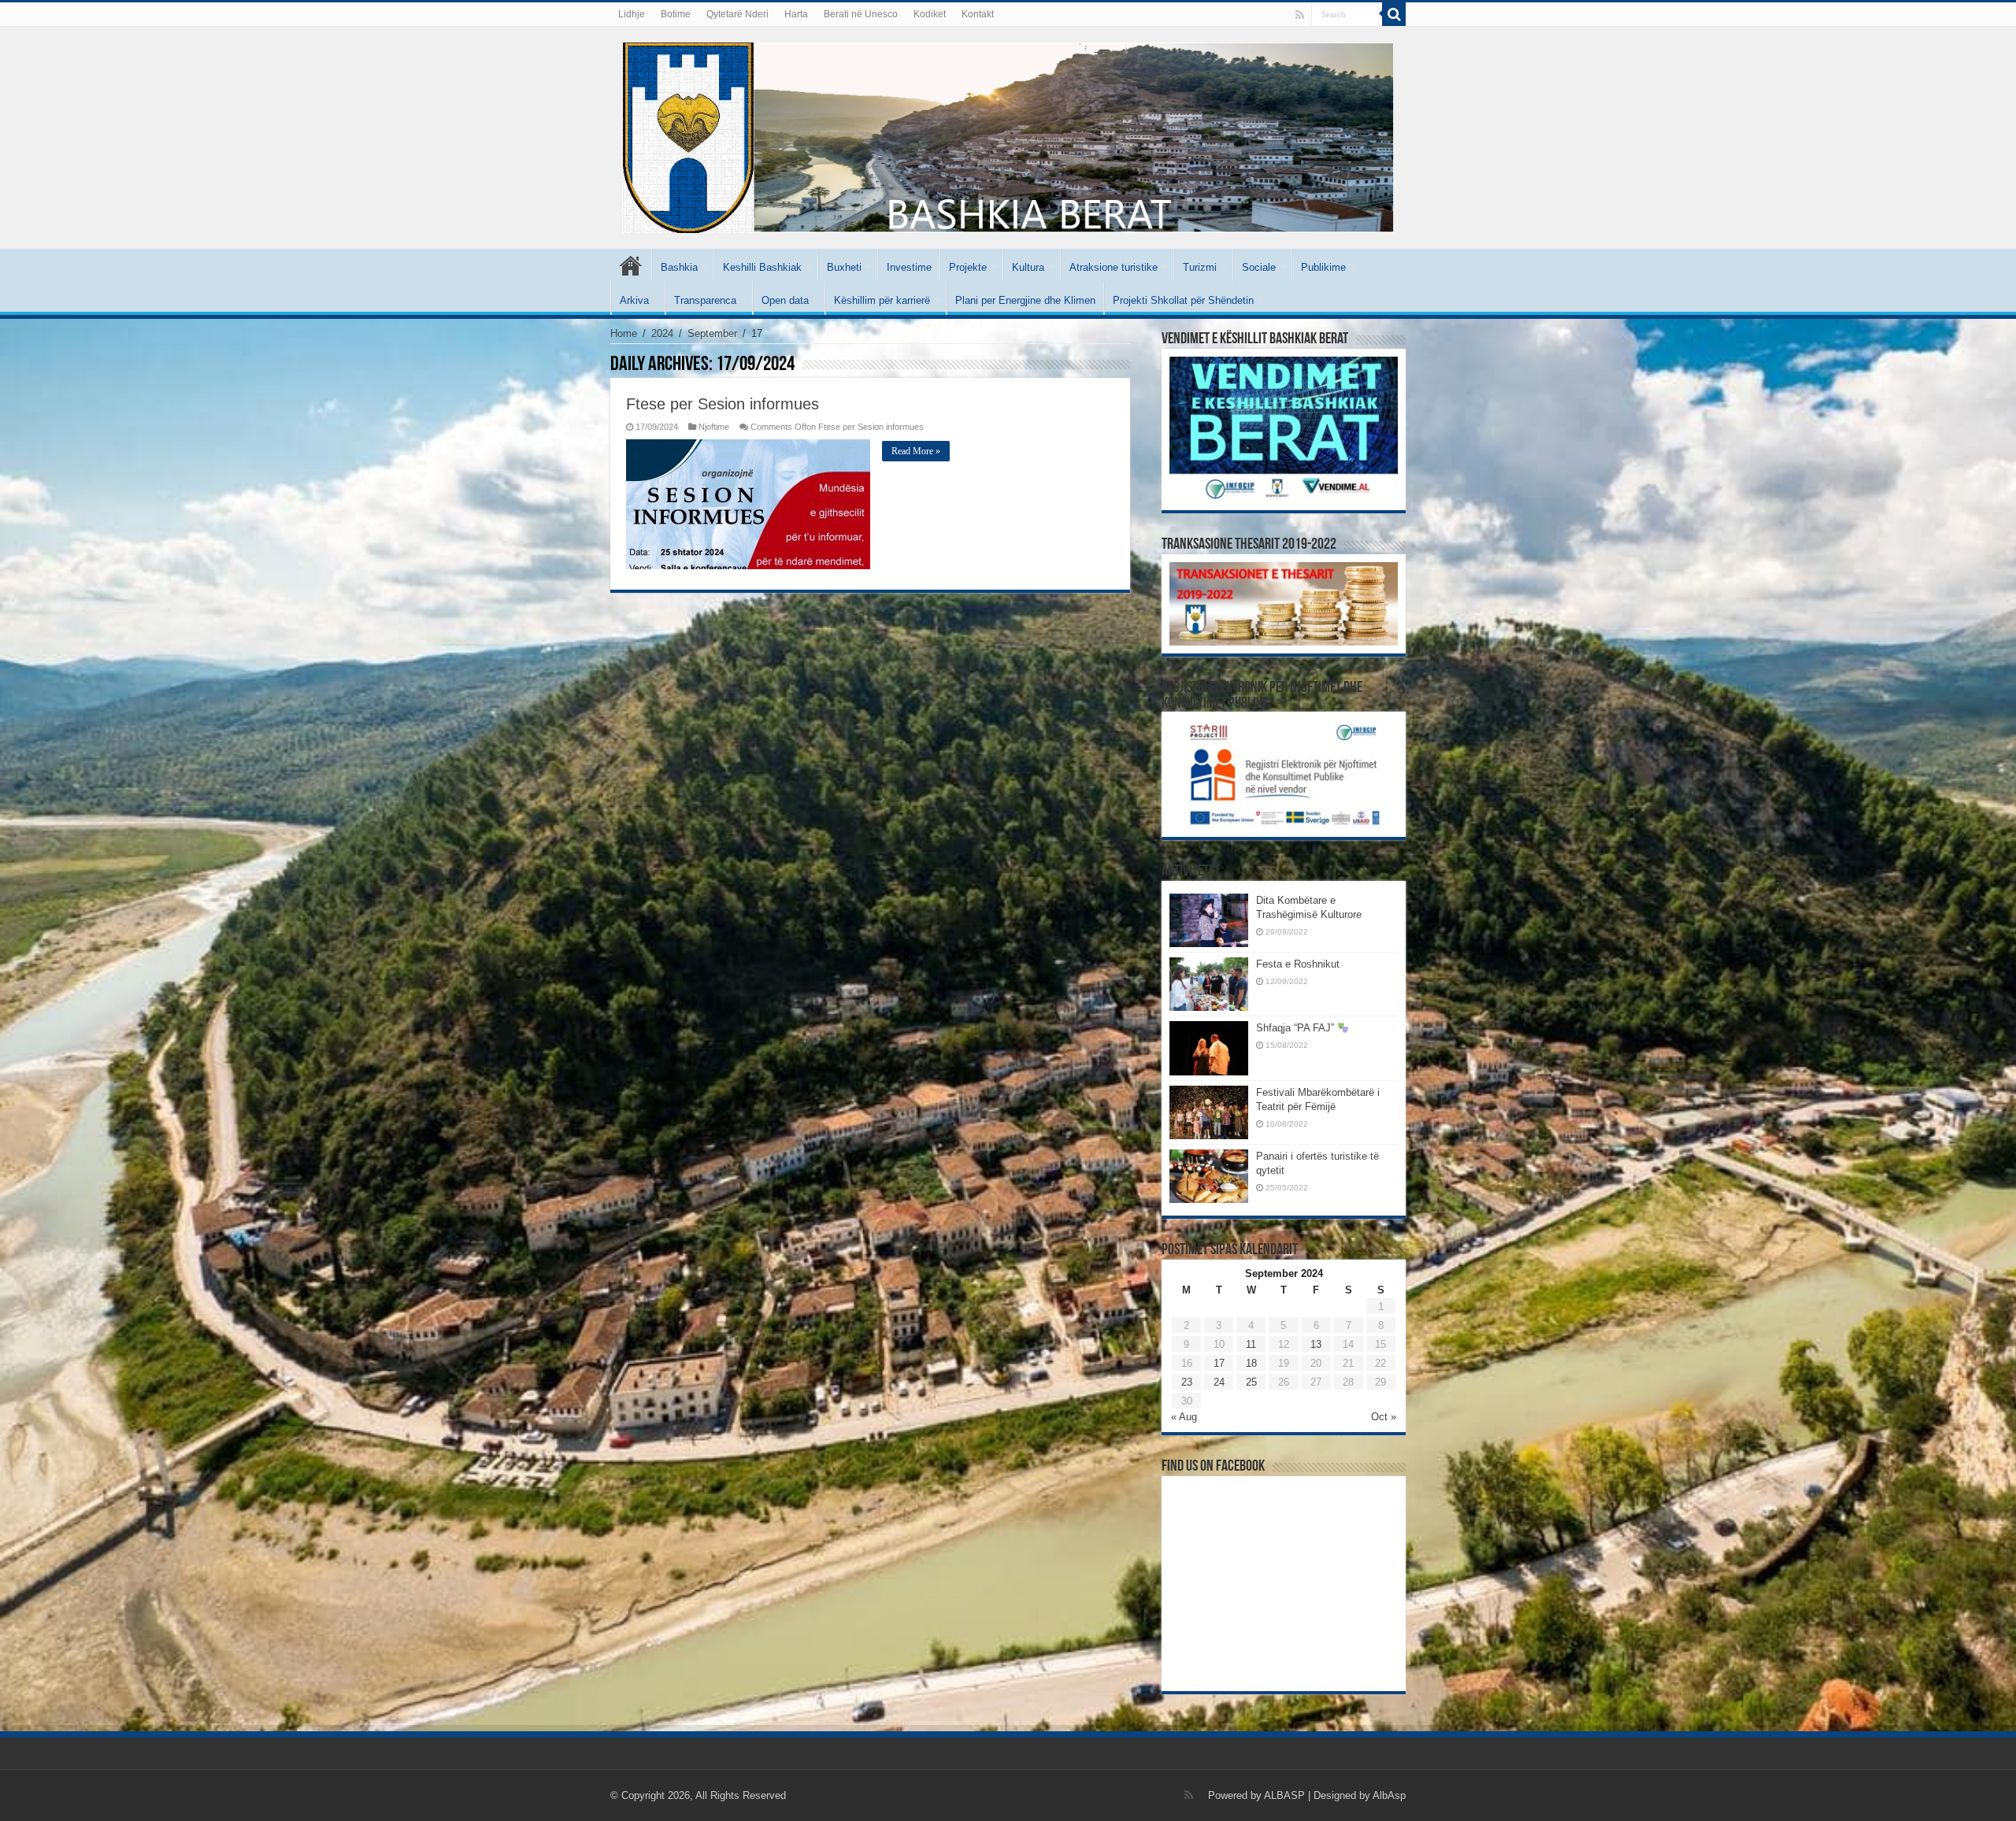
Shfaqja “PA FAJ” (1297, 1028)
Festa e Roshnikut (1298, 964)
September (712, 333)
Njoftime (714, 427)
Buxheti (844, 267)
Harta (796, 14)
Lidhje (632, 14)
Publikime (1323, 267)
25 (1251, 1382)
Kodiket (930, 14)
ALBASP (1284, 1795)
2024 (662, 333)
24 (1219, 1382)
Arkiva (634, 300)
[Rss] (1300, 15)
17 (1219, 1363)
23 (1187, 1382)
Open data (785, 300)
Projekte (968, 267)
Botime (676, 14)
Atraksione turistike (1114, 267)
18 (1251, 1363)
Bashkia (679, 267)
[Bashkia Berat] (1008, 135)
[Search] (1394, 14)
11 (1251, 1344)
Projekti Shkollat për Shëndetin (1183, 300)
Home (624, 333)
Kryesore (631, 265)
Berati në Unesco (861, 14)
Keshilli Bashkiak (762, 267)
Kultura (1028, 267)
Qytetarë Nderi (737, 14)
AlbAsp (1389, 1795)
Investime (909, 267)
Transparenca (705, 300)
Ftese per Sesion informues (723, 404)
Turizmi (1200, 267)
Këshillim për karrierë (882, 300)
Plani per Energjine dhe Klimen (1025, 300)
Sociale (1259, 267)
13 (1316, 1344)
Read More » (916, 451)
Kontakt (978, 14)
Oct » (1384, 1417)
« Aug (1184, 1417)
